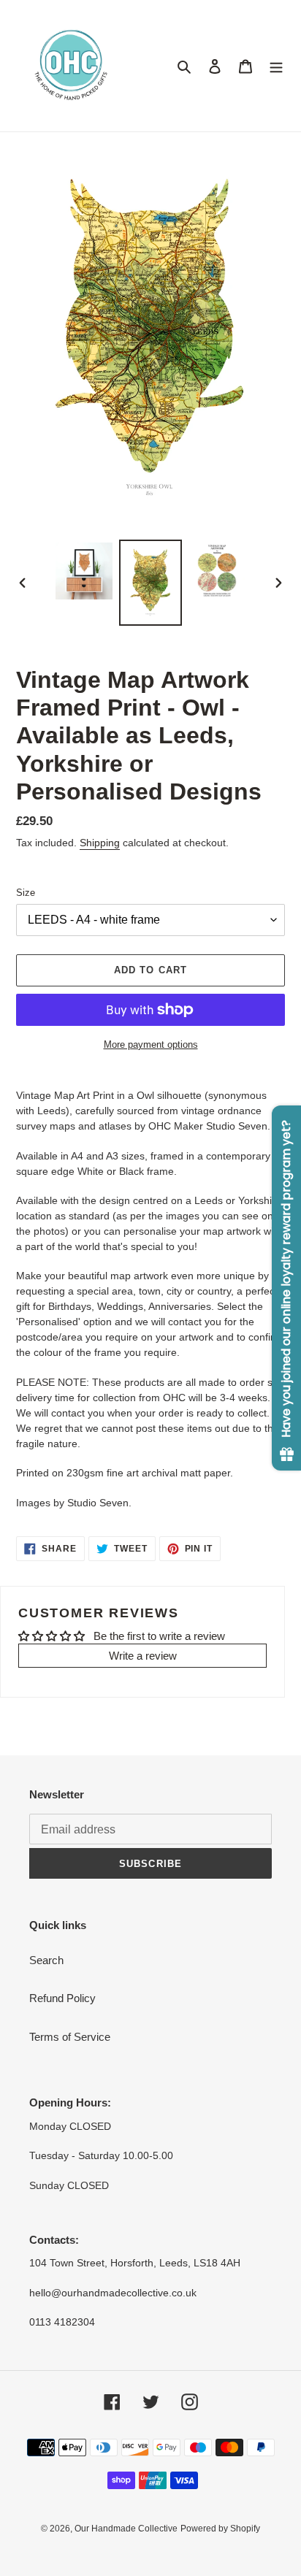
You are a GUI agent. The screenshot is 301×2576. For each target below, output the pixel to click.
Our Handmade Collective (126, 2529)
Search (46, 1960)
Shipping (100, 843)
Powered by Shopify (220, 2529)
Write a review (143, 1656)
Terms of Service (70, 2037)
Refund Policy (62, 1998)
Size (26, 893)
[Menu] (276, 66)
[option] (84, 571)
